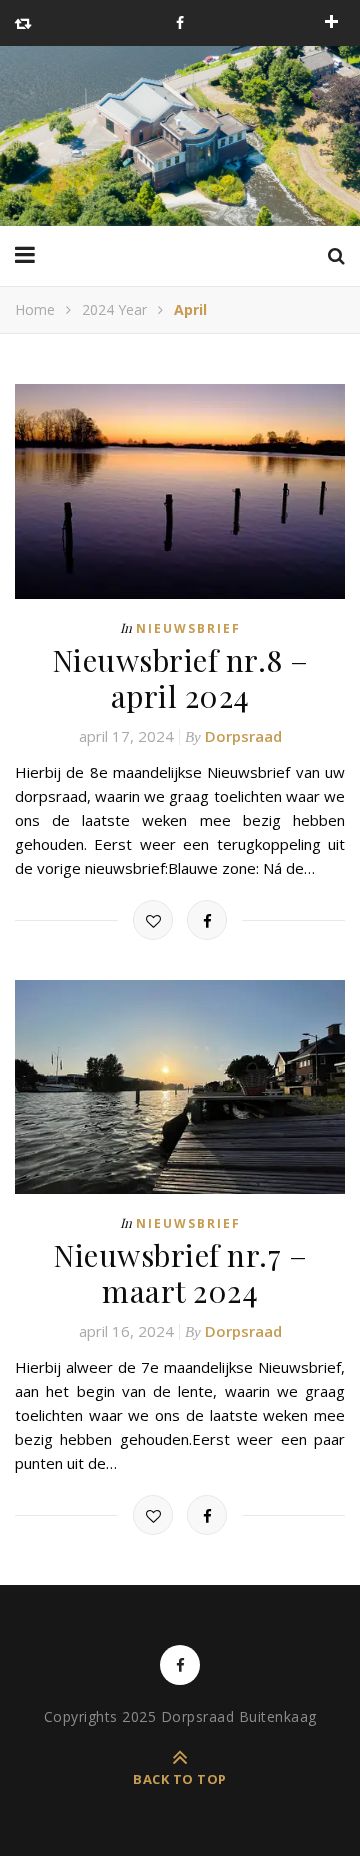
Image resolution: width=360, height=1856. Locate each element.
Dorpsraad (243, 736)
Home (35, 309)
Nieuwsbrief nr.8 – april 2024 (180, 678)
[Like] (153, 920)
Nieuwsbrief (188, 628)
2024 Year (114, 309)
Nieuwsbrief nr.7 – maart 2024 (180, 1273)
